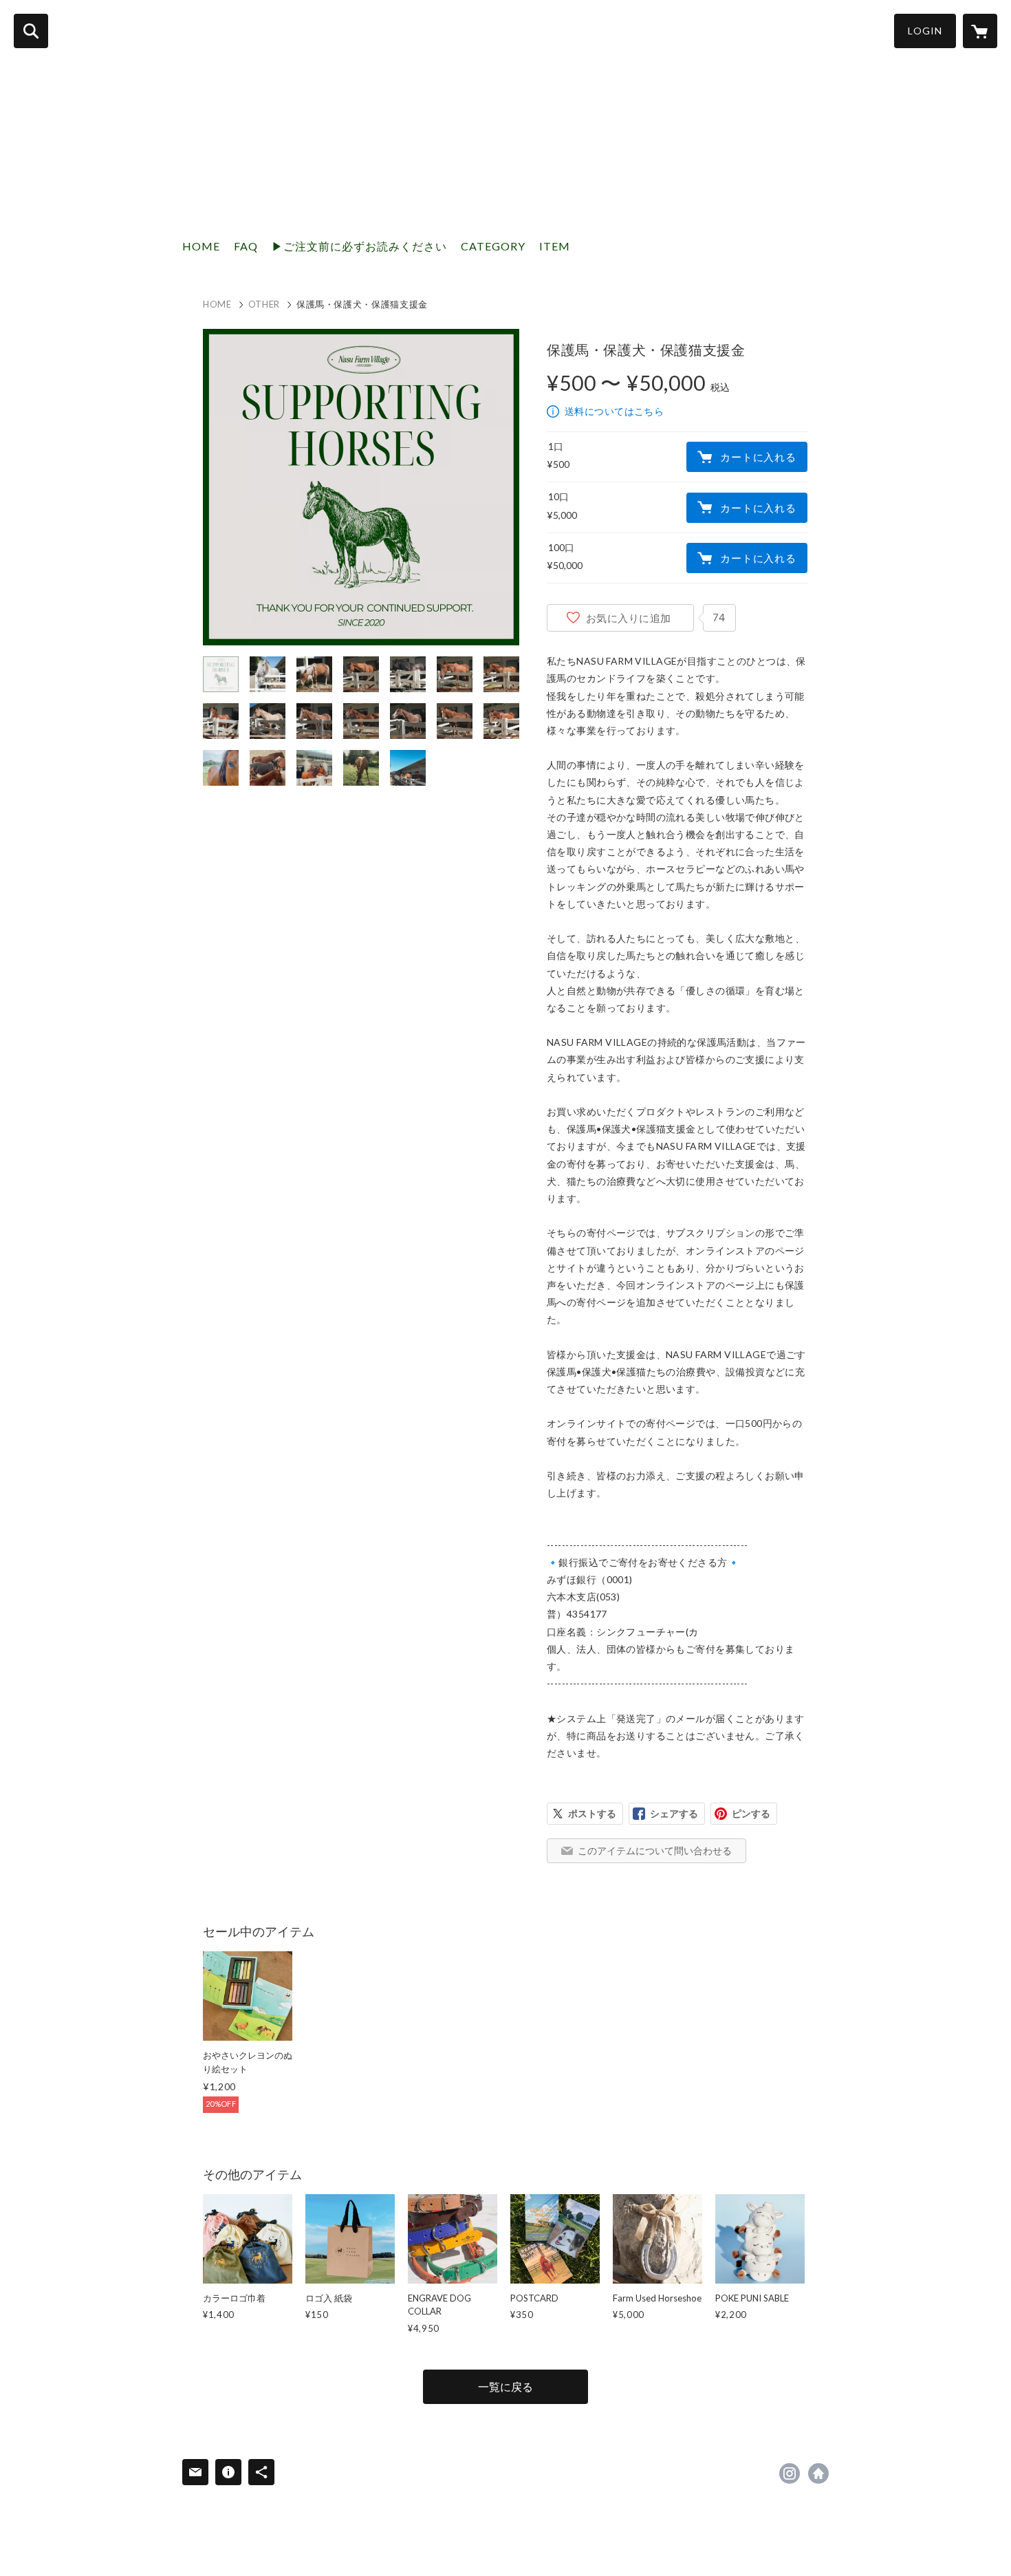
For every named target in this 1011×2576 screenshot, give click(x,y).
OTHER (264, 304)
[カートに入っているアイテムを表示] (980, 31)
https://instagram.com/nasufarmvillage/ (790, 2473)
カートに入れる (758, 457)
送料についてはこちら (614, 411)
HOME (201, 246)
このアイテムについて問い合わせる (655, 1850)
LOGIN (925, 31)
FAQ (246, 246)
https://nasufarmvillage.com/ (818, 2473)
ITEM (555, 246)
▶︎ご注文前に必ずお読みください (359, 246)
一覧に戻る (505, 2386)
